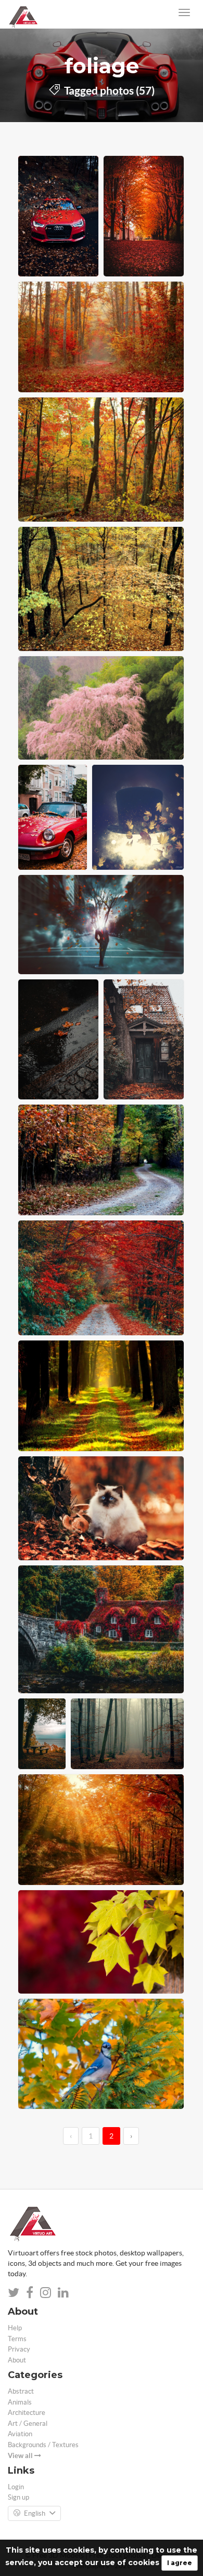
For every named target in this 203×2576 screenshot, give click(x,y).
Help (15, 2328)
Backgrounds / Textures (43, 2445)
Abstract (21, 2391)
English (35, 2513)
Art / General (28, 2424)
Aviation (20, 2434)
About (17, 2360)
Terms (17, 2339)
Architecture (27, 2413)
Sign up (18, 2497)
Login (16, 2487)
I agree (180, 2563)
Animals (20, 2402)
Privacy (19, 2349)
